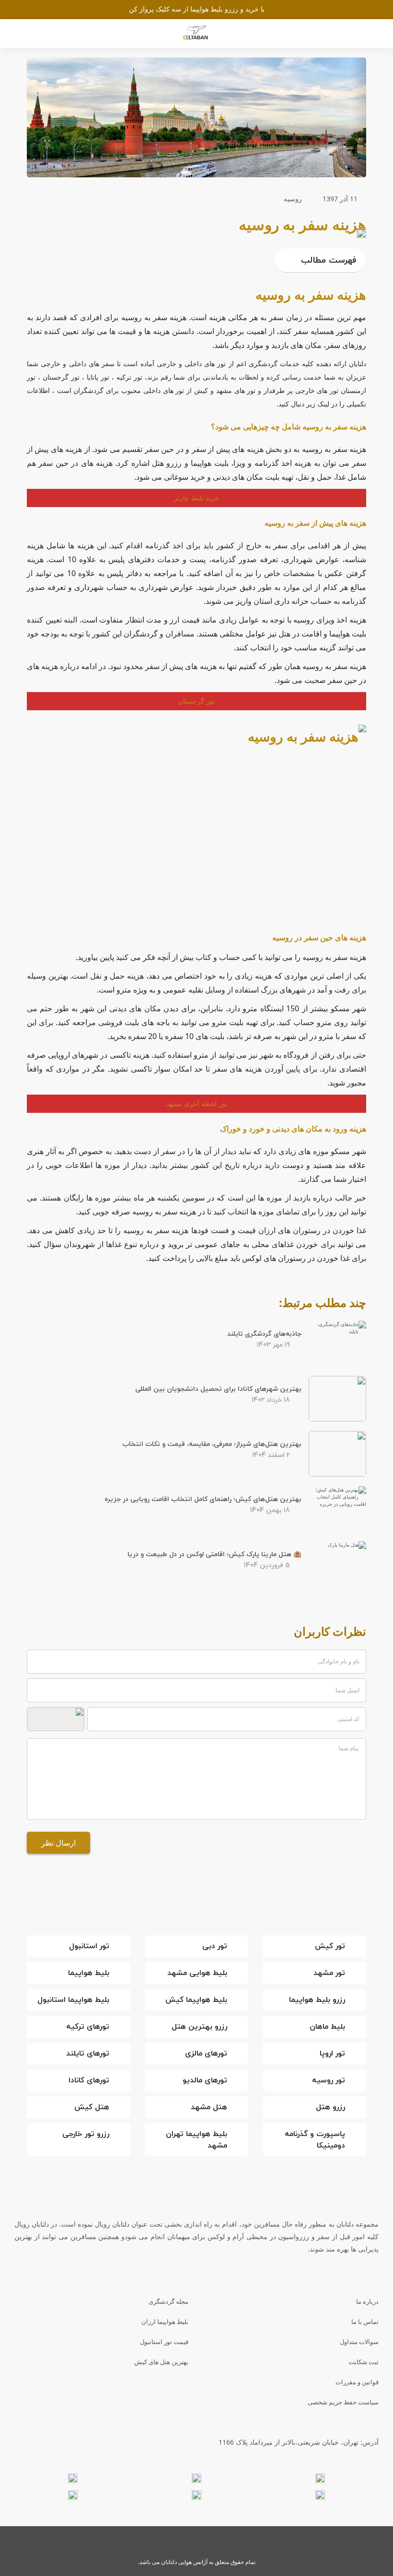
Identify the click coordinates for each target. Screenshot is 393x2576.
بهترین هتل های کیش (161, 2362)
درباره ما (367, 2301)
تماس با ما (365, 2322)
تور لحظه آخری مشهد (197, 1103)
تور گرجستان (196, 701)
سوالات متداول (359, 2342)
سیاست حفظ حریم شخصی (343, 2402)
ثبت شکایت (364, 2362)
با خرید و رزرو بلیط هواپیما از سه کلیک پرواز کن (197, 9)
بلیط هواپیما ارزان (165, 2322)
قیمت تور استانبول (164, 2342)
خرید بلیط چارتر (196, 498)
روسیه (293, 199)
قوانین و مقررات (357, 2382)
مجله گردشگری (168, 2301)
